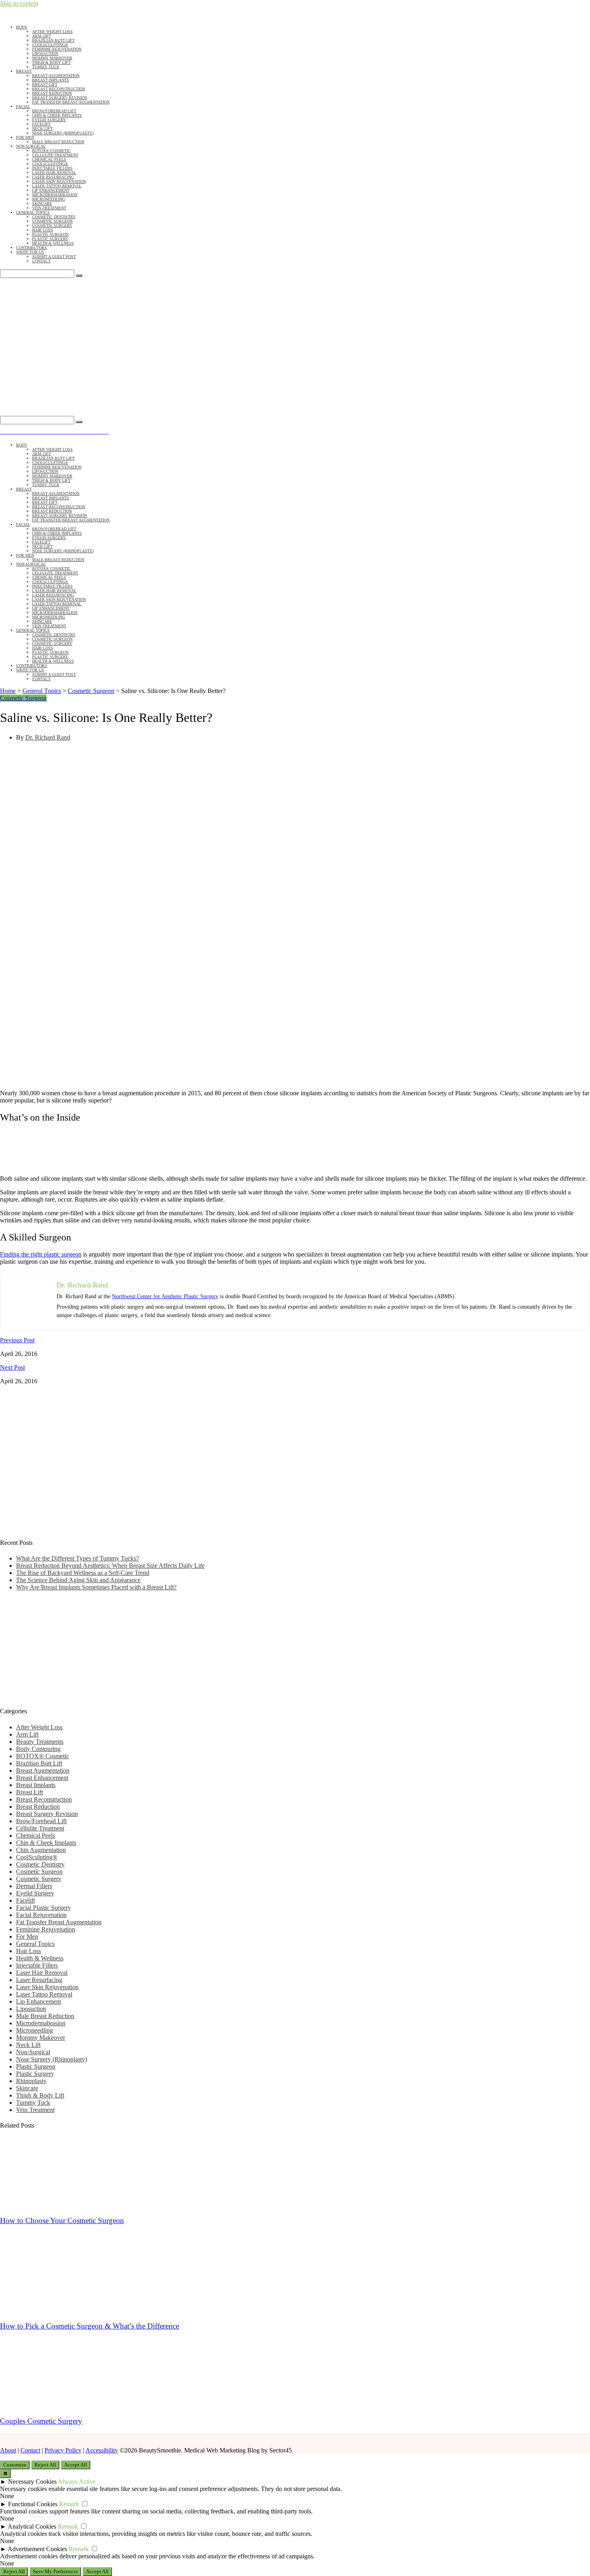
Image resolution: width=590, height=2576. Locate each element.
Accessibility (102, 2450)
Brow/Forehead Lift (54, 111)
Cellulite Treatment (55, 155)
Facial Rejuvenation (41, 1915)
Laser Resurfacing (53, 177)
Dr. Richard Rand (48, 737)
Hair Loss (43, 230)
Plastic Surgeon (50, 234)
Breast (24, 71)
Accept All (76, 2465)
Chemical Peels (49, 159)
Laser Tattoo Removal (57, 186)
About (8, 2450)
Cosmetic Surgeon (52, 221)
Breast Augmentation (56, 76)
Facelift (41, 124)
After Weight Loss (52, 31)
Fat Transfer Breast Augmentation (71, 102)
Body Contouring (38, 1749)
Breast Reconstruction (59, 89)
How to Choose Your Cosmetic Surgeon (62, 2220)
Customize (15, 2465)
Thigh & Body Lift (51, 62)
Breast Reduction (52, 93)
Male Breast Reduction (58, 142)
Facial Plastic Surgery (44, 1908)
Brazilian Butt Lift (53, 40)
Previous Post (17, 1340)
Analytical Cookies (32, 2526)
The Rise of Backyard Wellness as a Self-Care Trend (83, 1573)
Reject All (45, 2465)
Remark (69, 2504)
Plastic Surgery (50, 239)
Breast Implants (51, 80)
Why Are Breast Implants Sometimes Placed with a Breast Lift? (96, 1587)
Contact (41, 261)
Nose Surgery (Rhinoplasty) (63, 133)
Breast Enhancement (42, 1778)
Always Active (77, 2482)
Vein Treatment (49, 208)
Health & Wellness (53, 243)
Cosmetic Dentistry (54, 217)
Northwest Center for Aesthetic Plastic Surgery (165, 1296)
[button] (82, 408)
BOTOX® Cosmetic (51, 151)
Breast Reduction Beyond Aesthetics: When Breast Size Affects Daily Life (110, 1566)
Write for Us (30, 252)
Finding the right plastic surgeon (41, 1254)
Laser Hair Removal (54, 173)
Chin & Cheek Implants (57, 115)
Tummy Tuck (46, 67)
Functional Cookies (33, 2504)
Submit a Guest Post (54, 256)
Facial (23, 106)
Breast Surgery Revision (60, 98)
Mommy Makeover (52, 58)
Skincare (42, 204)
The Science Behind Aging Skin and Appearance (78, 1580)
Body (22, 27)
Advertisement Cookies (37, 2549)
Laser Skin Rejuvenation (59, 181)
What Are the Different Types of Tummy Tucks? (77, 1558)
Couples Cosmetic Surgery (41, 2421)
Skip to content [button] (19, 3)
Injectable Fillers (52, 168)
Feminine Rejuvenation (57, 49)
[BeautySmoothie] (82, 345)
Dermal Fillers (34, 1886)
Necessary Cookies (32, 2482)
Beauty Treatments (40, 1742)
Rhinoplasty (31, 2081)
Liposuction (45, 54)
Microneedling (49, 199)
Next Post (12, 1367)
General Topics (33, 212)
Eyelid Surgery (49, 120)
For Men (25, 137)
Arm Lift (42, 36)
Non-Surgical (31, 146)
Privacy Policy (63, 2450)
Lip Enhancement (51, 190)
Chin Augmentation (41, 1850)
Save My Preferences (55, 2571)
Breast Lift (45, 84)
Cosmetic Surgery (52, 226)
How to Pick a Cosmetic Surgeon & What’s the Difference (90, 2326)
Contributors (32, 248)
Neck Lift (42, 129)
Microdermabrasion (55, 195)
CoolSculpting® (50, 45)
